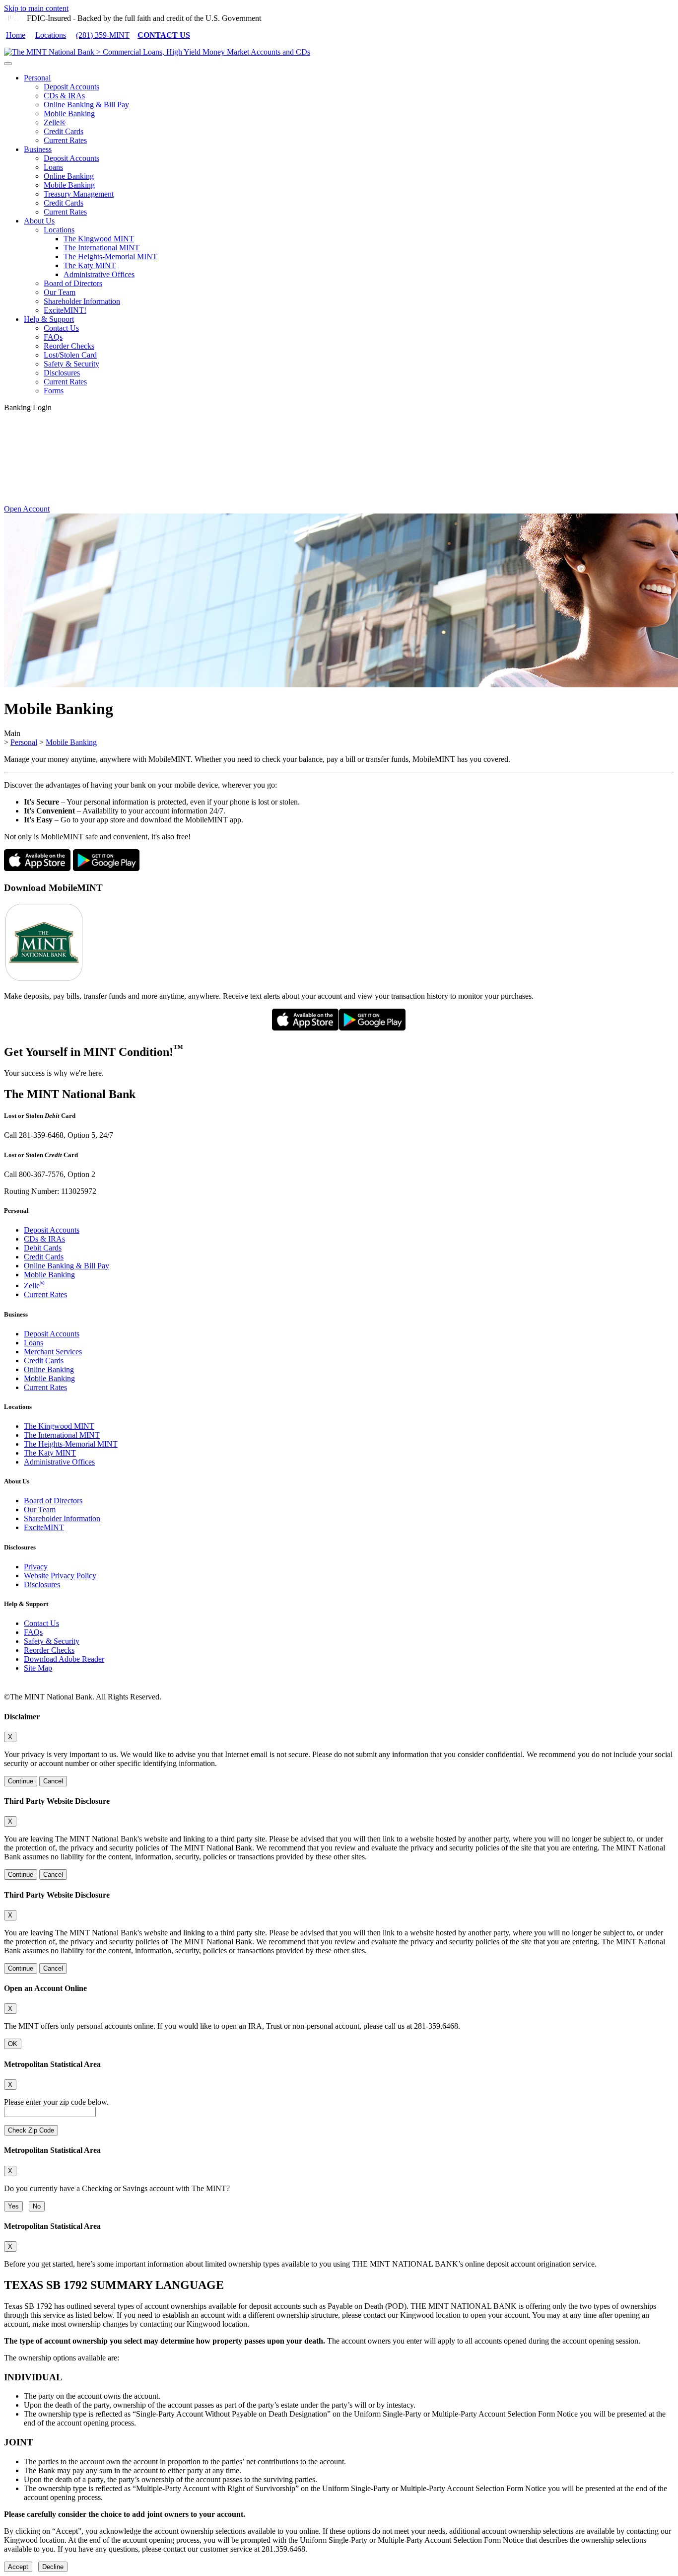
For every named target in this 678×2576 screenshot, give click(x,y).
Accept (18, 2567)
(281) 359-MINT (103, 35)
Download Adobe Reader (64, 1659)
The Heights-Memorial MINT (110, 257)
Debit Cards (43, 1248)
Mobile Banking (69, 113)
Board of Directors (73, 283)
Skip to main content (36, 8)
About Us (39, 221)
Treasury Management (79, 194)
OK (13, 2044)
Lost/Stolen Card (70, 355)
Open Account (27, 509)
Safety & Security (71, 364)
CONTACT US (164, 35)
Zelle (34, 1286)
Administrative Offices (99, 274)
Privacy (36, 1567)
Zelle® (55, 122)
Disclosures (62, 373)
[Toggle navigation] (8, 64)
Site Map (38, 1668)
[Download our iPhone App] (37, 868)
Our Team (60, 292)
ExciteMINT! (65, 310)
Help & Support (49, 319)
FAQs (53, 337)
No (37, 2206)
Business (38, 149)
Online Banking (69, 176)
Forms (54, 391)
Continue (21, 1781)
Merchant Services (53, 1352)
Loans (53, 167)
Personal (37, 78)
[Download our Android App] (106, 868)
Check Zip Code (31, 2130)
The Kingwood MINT (99, 239)
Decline (53, 2567)
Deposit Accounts (71, 87)
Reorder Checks (69, 346)
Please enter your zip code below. (56, 2102)
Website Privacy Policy (60, 1576)
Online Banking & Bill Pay (86, 105)
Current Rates (65, 140)
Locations (51, 35)
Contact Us (61, 328)
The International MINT (102, 248)
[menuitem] (349, 109)
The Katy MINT (90, 265)
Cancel (53, 1781)
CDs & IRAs (64, 96)
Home (16, 35)
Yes (13, 2206)
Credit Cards (64, 131)
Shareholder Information (82, 301)
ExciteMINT (44, 1527)
